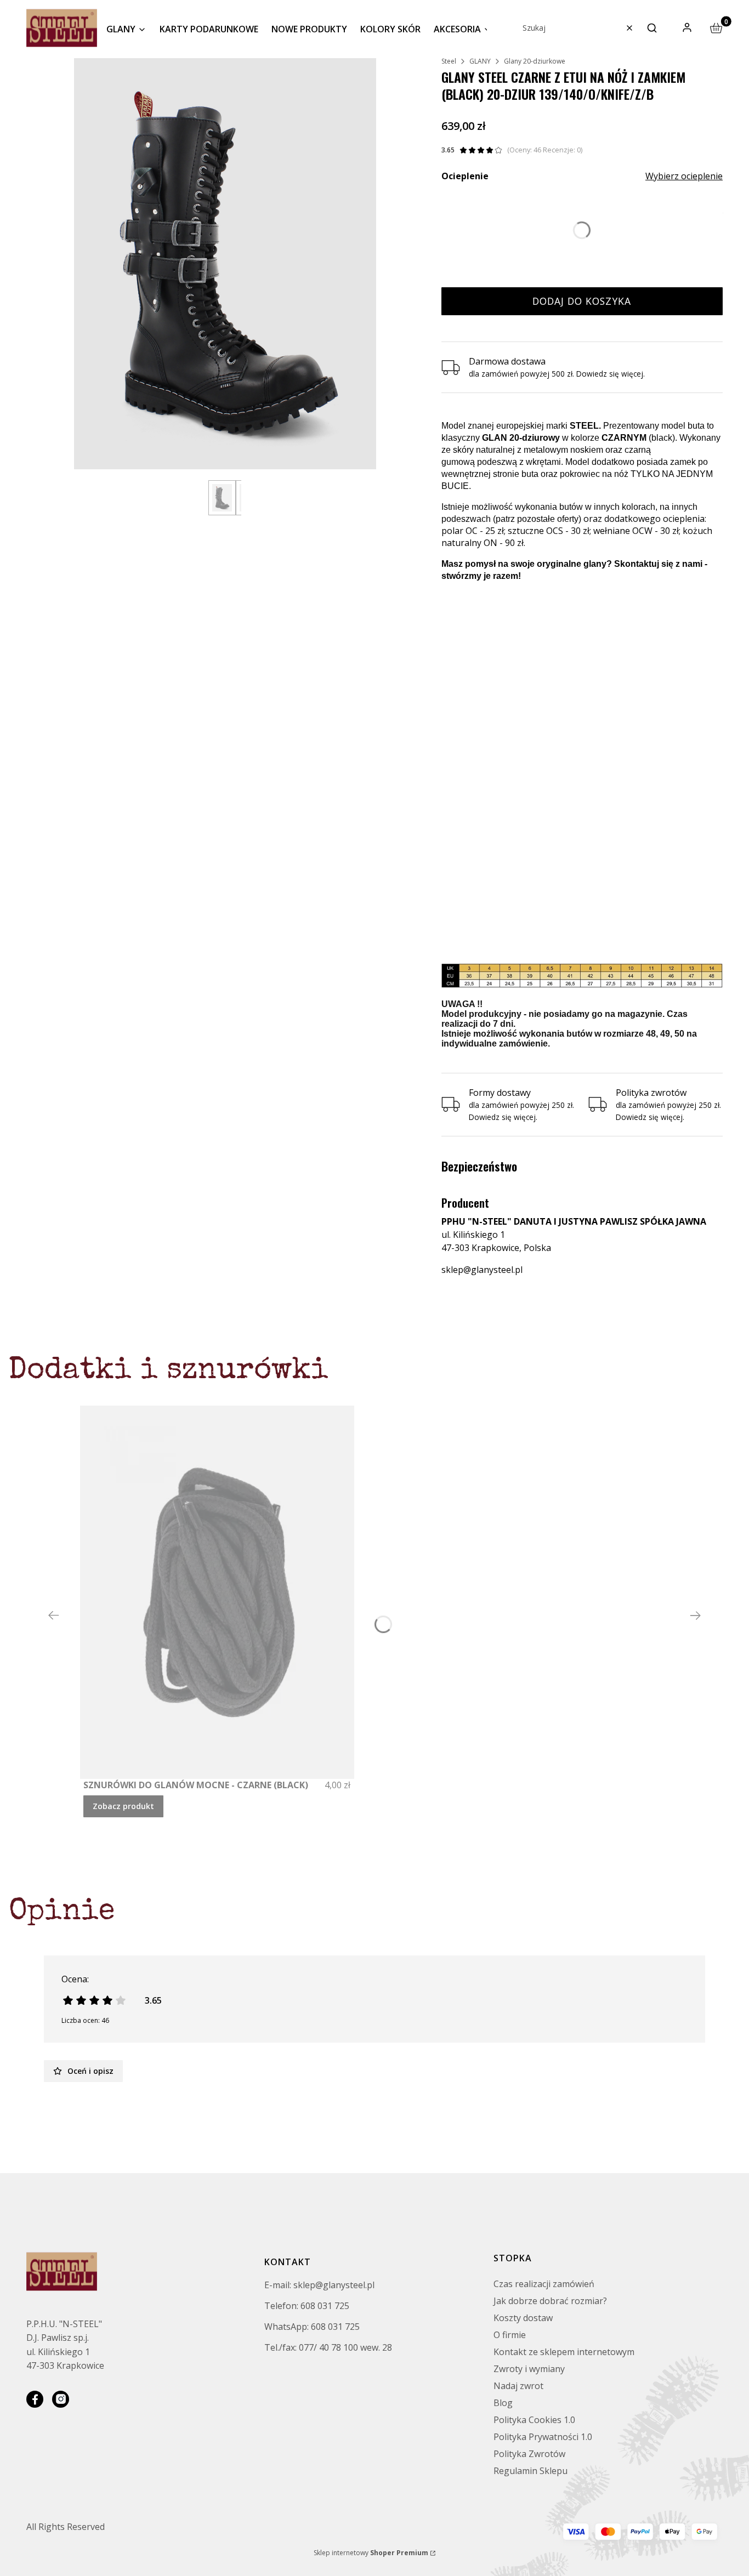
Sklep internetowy (371, 2553)
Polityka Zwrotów (529, 2454)
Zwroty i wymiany (529, 2369)
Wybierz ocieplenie (684, 176)
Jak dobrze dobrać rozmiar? (550, 2301)
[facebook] (35, 2399)
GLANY (480, 61)
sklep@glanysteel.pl (482, 1270)
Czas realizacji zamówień (544, 2284)
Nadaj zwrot (518, 2386)
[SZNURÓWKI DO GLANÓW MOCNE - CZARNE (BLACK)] (217, 1592)
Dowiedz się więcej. (503, 1117)
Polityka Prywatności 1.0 (543, 2437)
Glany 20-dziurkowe (535, 61)
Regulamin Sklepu (530, 2471)
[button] (652, 28)
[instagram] (61, 2399)
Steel (449, 61)
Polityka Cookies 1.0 (534, 2420)
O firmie (510, 2335)
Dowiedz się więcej (610, 374)
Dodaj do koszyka (582, 301)
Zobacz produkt (123, 1806)
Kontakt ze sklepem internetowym (564, 2352)
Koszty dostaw (523, 2318)
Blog (503, 2403)
